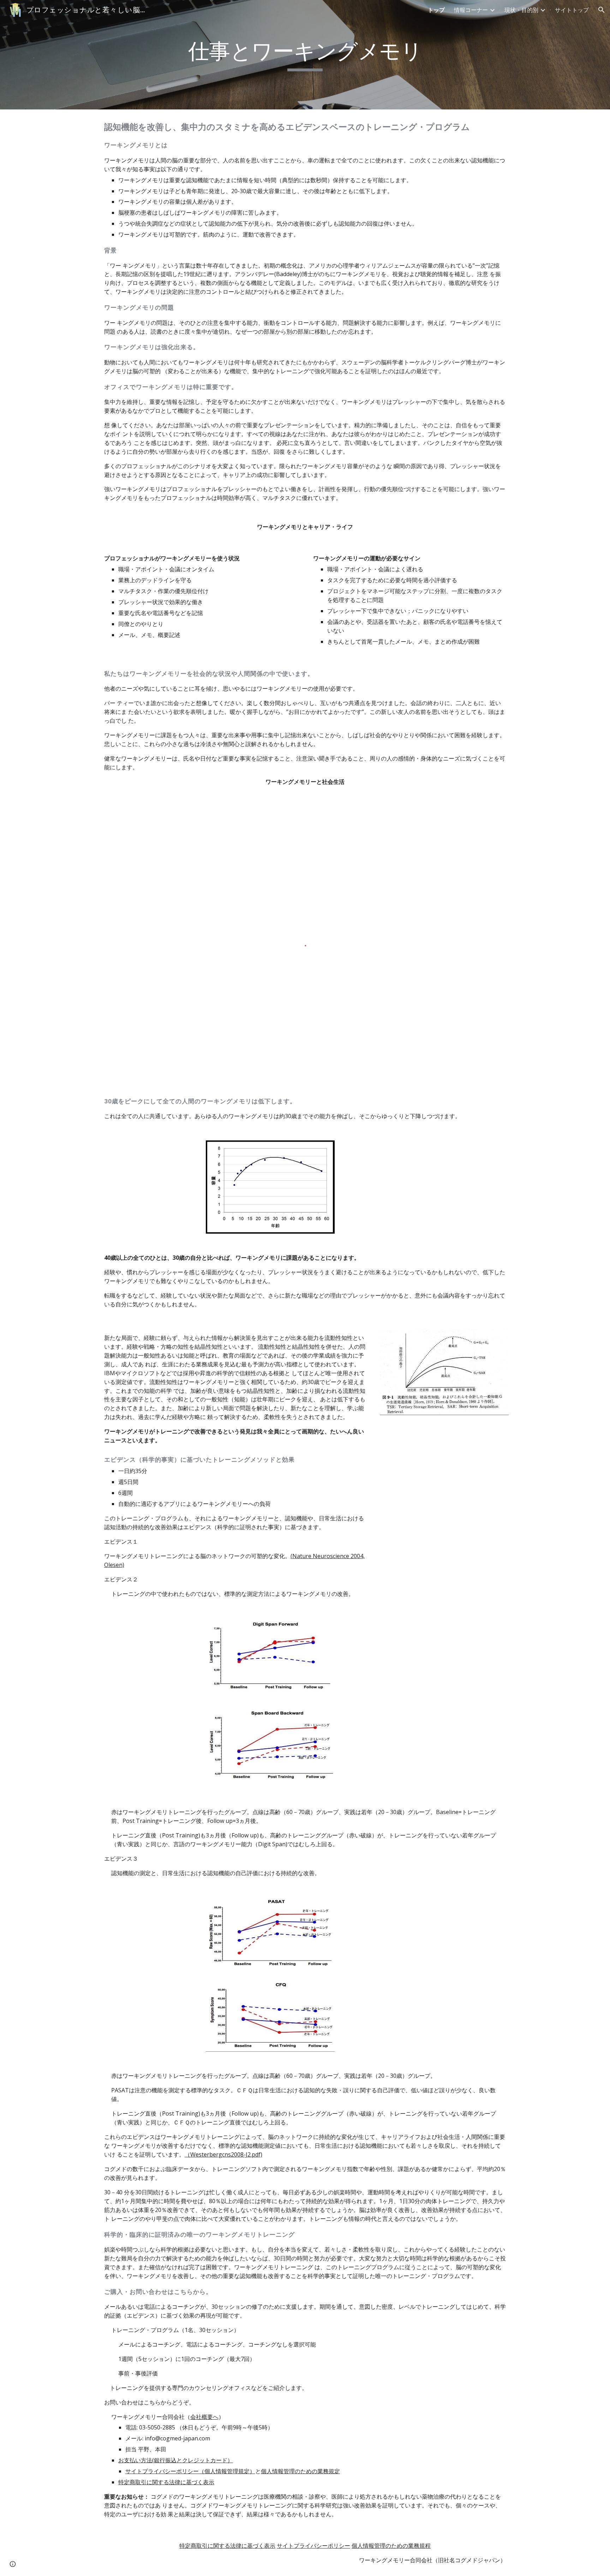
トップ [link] (436, 10)
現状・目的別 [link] (521, 10)
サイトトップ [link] (572, 10)
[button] (602, 10)
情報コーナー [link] (471, 10)
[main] (305, 55)
